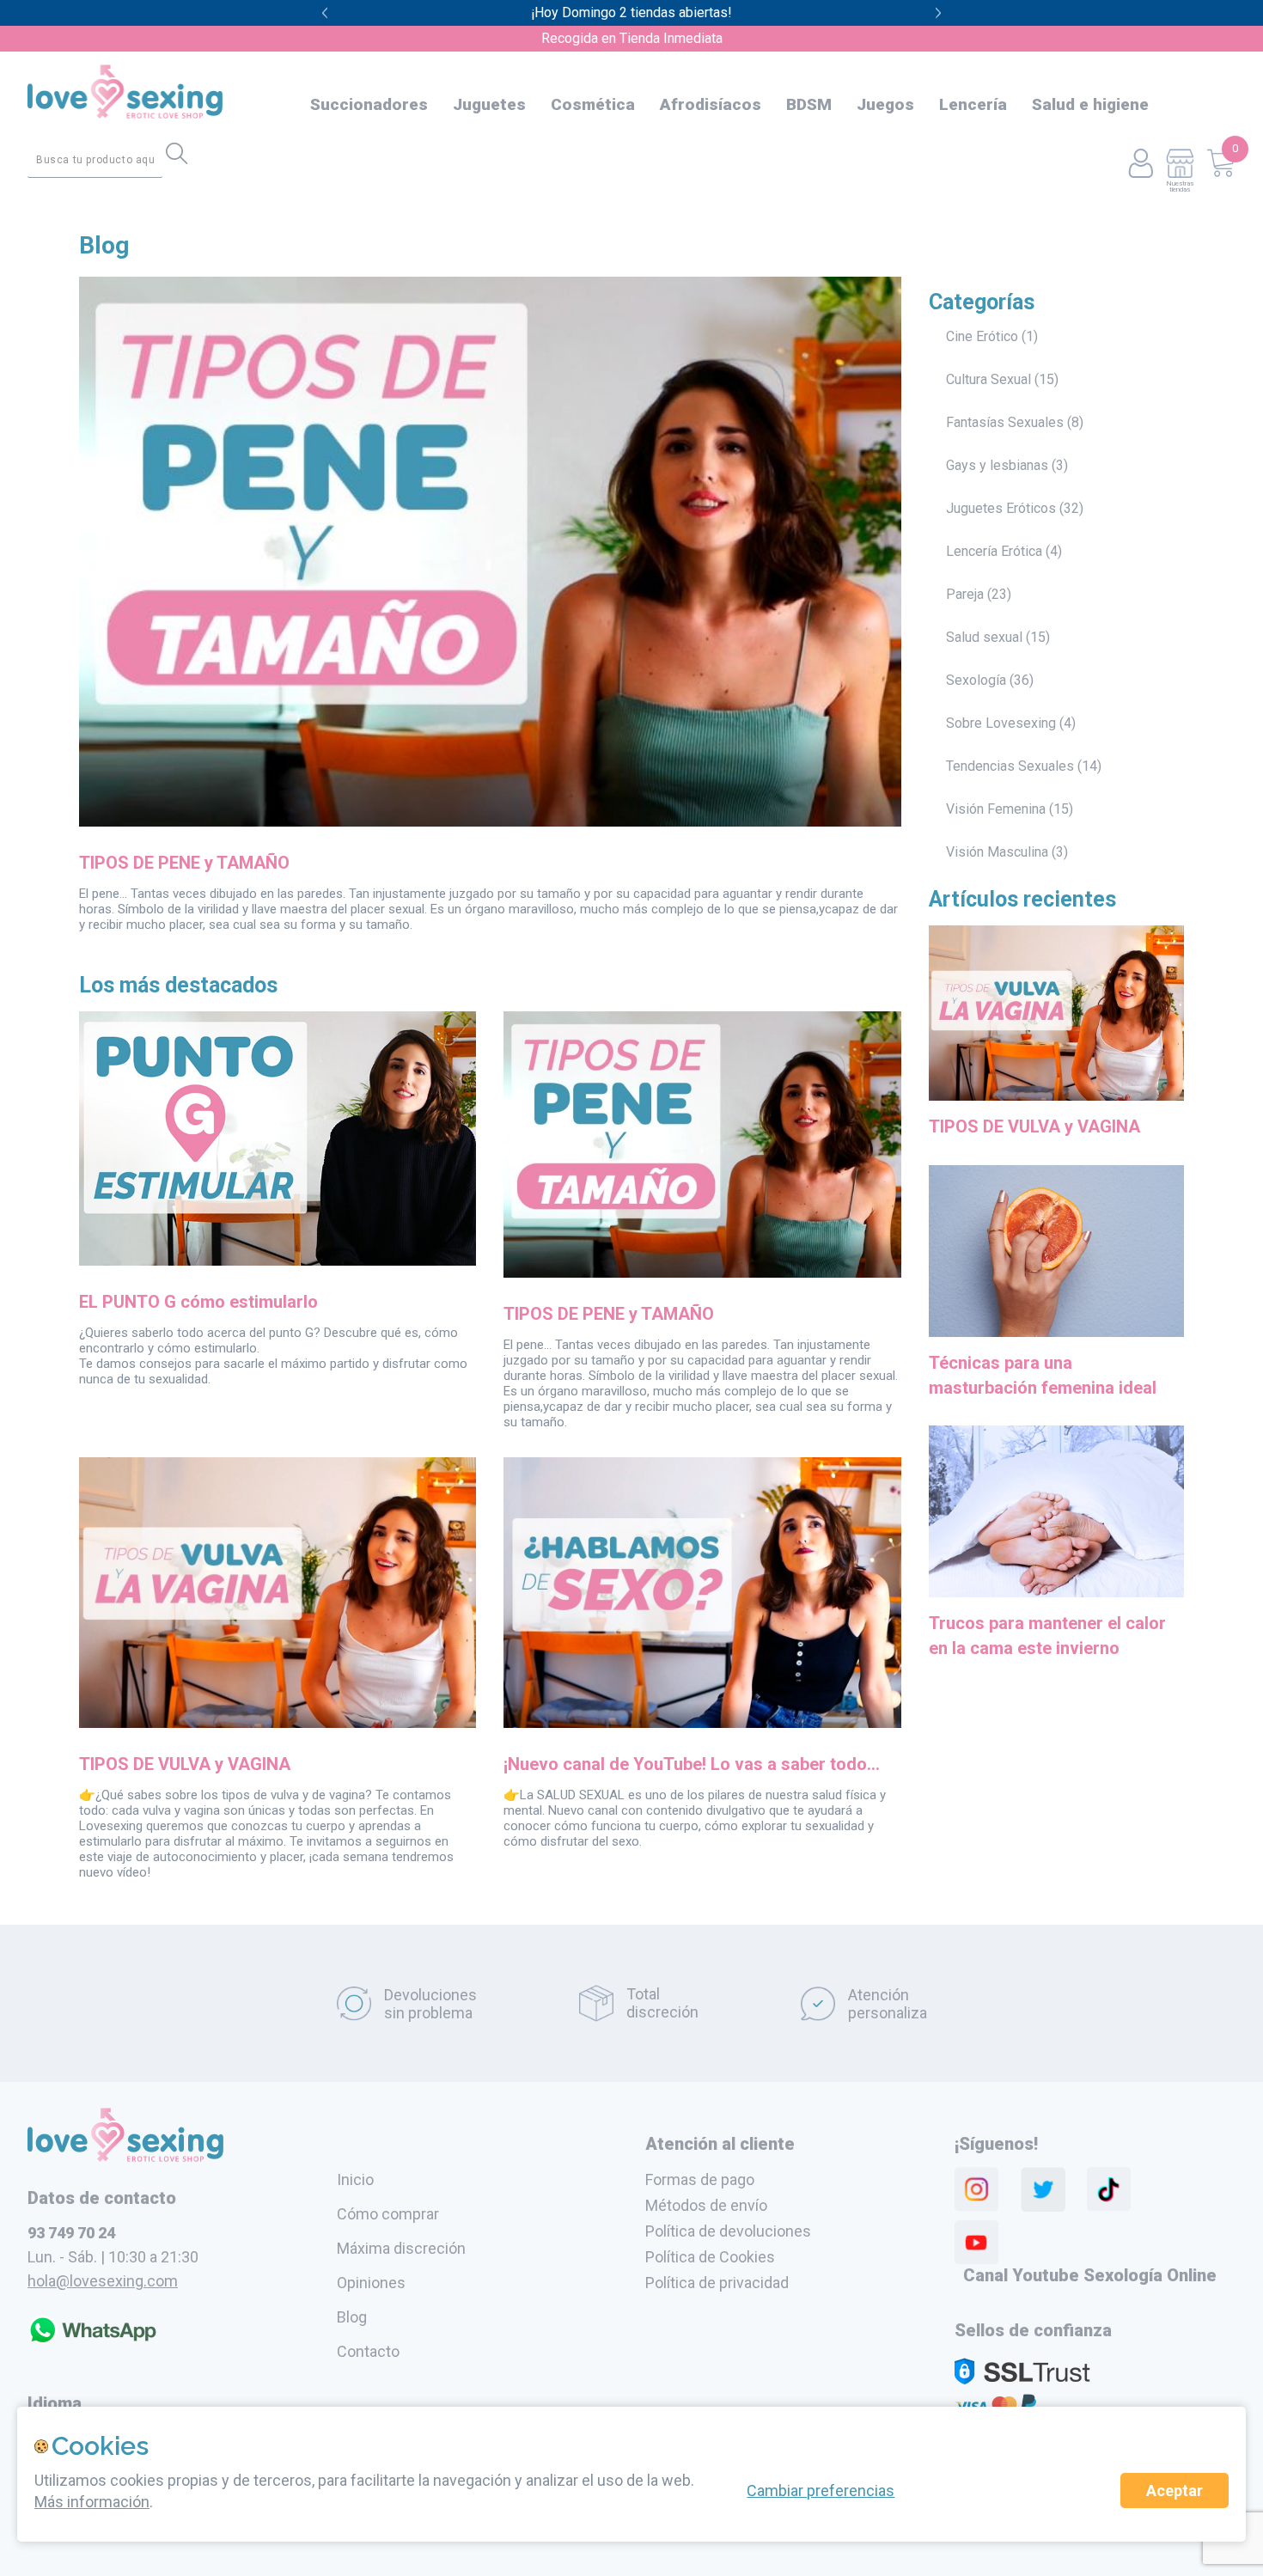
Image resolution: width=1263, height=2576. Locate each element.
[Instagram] (977, 2189)
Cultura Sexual (988, 379)
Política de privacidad (717, 2283)
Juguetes (489, 104)
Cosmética (593, 104)
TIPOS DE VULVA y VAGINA (185, 1764)
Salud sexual (984, 637)
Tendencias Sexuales (1010, 766)
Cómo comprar (388, 2214)
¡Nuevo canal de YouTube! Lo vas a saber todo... (692, 1764)
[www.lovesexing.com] (125, 2157)
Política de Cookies (710, 2257)
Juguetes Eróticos (1001, 508)
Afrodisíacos (711, 104)
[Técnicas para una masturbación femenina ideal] (1057, 1340)
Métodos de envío (706, 2205)
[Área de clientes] (1141, 165)
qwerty (939, 13)
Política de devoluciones (728, 2231)
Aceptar (1175, 2491)
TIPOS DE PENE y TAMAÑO (184, 863)
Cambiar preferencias (821, 2491)
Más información (92, 2502)
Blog (104, 245)
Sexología (976, 680)
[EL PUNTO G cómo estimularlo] (278, 1261)
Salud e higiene (1090, 104)
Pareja (965, 594)
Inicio (355, 2179)
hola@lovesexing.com (103, 2281)
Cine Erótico (982, 336)
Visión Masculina (997, 852)
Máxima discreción (401, 2248)
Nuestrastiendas (1180, 186)
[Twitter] (1043, 2189)
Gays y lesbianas (997, 465)
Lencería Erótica (994, 551)
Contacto (368, 2351)
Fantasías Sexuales (1005, 422)
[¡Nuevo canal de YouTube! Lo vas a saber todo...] (702, 1723)
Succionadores (369, 104)
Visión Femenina (996, 809)
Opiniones (371, 2283)
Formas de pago (700, 2179)
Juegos (885, 104)
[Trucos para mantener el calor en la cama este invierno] (1057, 1600)
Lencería (973, 104)
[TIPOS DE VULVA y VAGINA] (278, 1723)
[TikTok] (1109, 2189)
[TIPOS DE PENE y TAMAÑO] (490, 821)
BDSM (809, 104)
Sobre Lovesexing (1001, 723)
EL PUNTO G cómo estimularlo (198, 1302)
